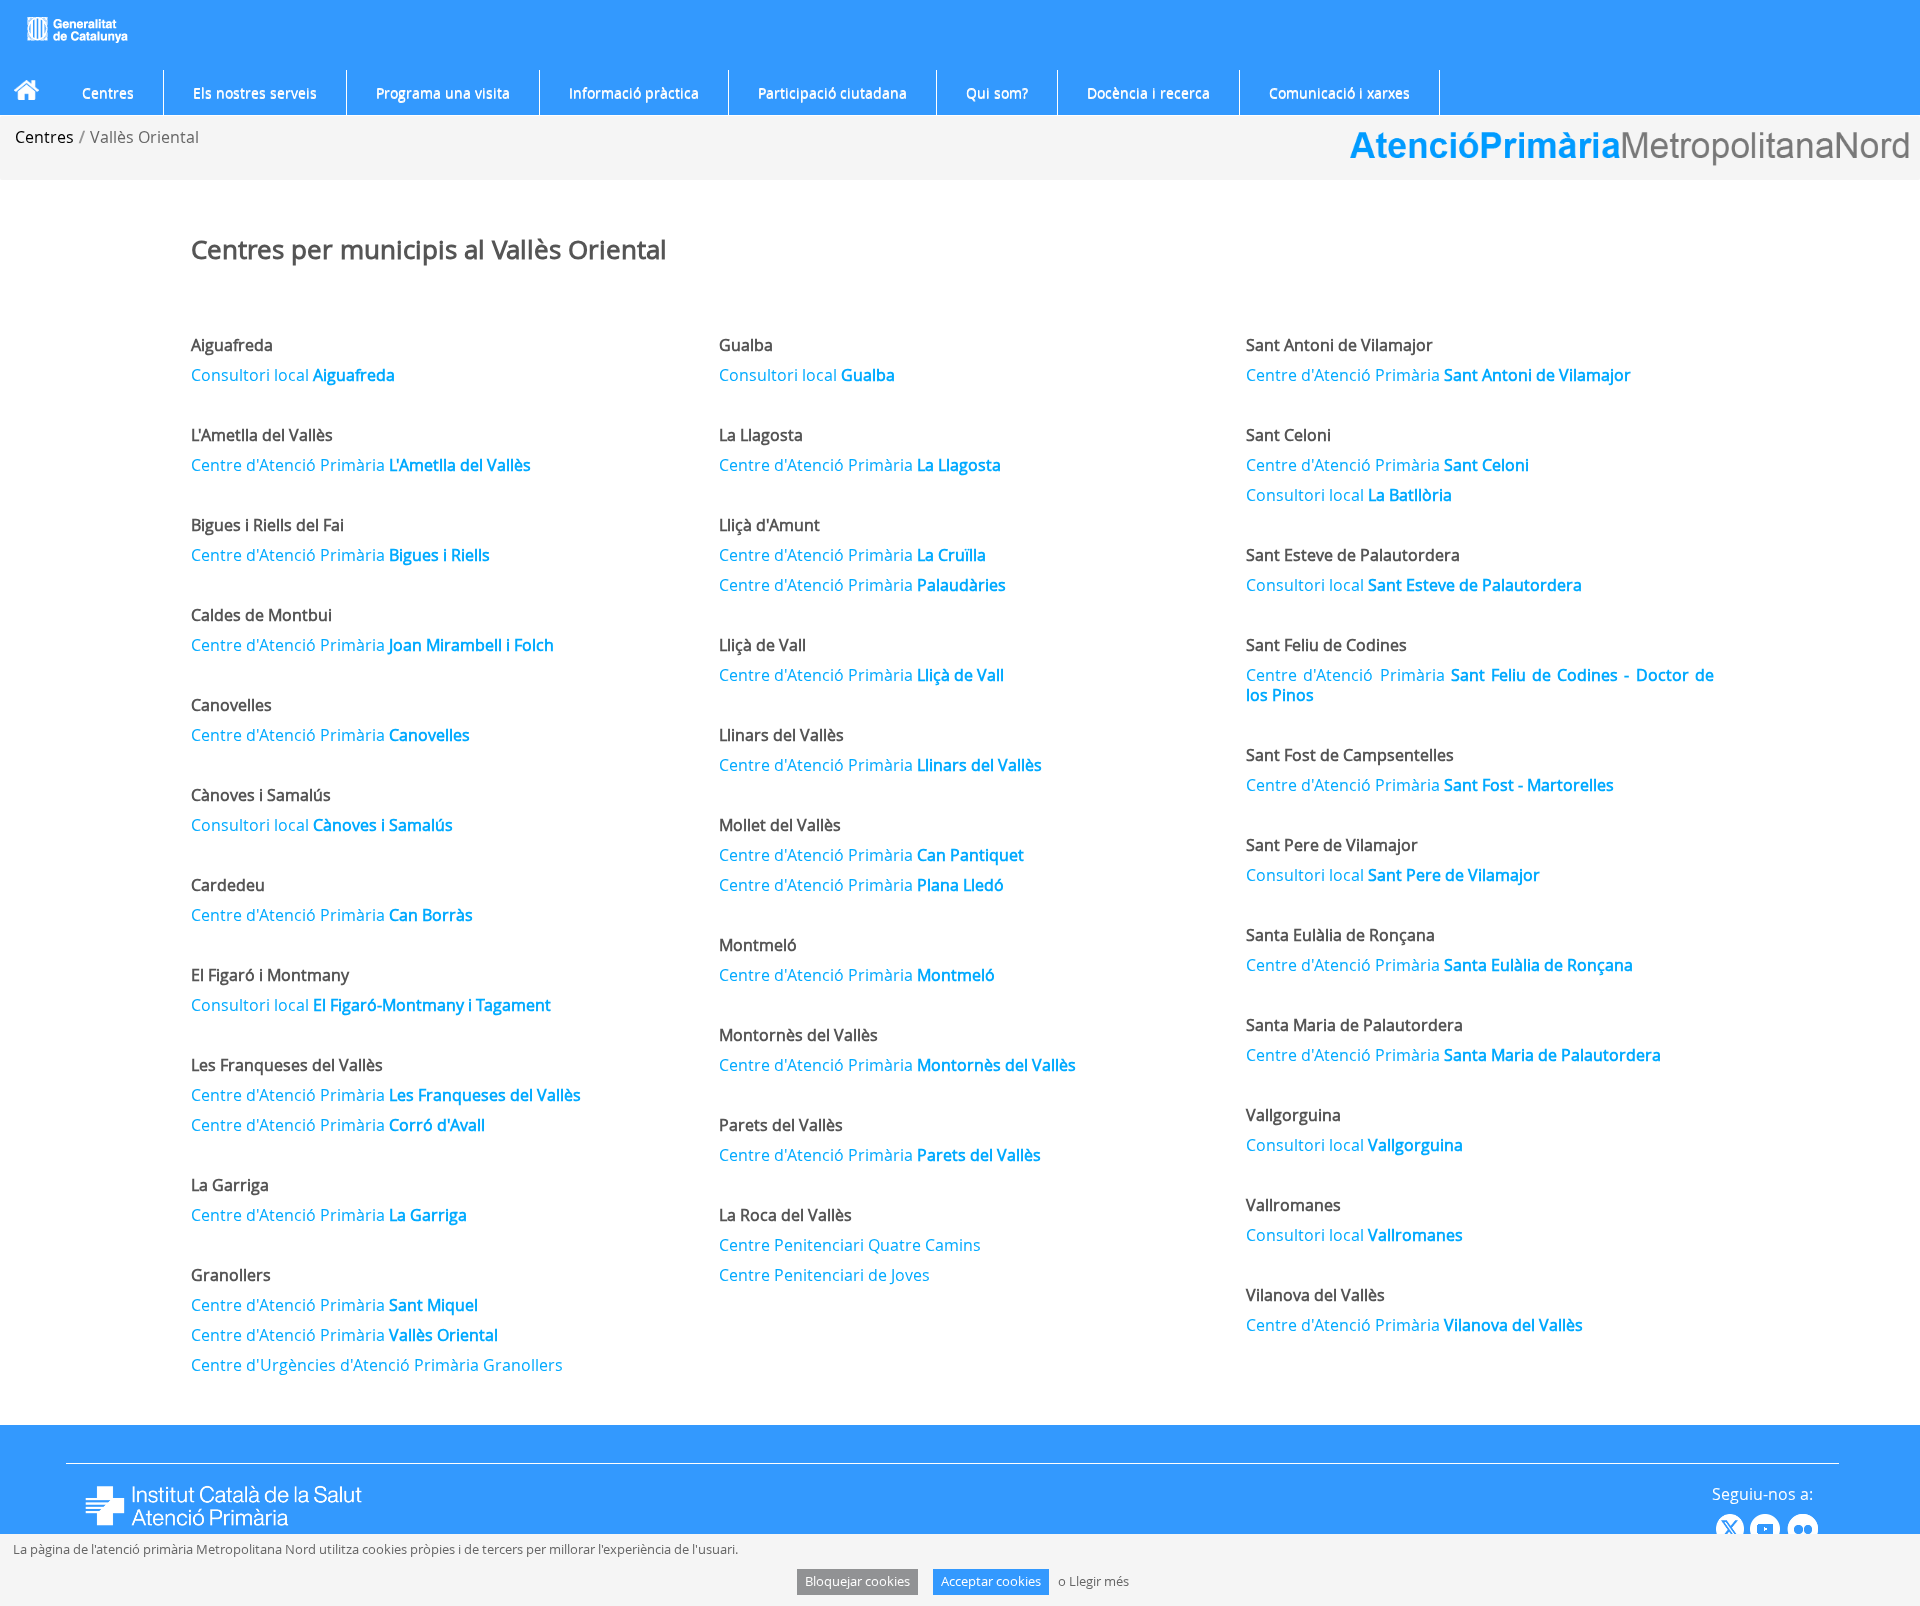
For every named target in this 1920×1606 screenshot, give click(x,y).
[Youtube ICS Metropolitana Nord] (1714, 1528)
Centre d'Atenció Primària (361, 465)
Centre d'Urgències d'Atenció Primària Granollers (377, 1365)
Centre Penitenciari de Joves (824, 1275)
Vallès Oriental (144, 137)
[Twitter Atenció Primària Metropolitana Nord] (1733, 1528)
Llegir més (1099, 1581)
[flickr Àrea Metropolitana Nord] (1805, 1528)
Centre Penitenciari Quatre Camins (850, 1245)
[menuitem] (108, 93)
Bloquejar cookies (857, 1581)
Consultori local (293, 375)
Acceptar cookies (991, 1581)
